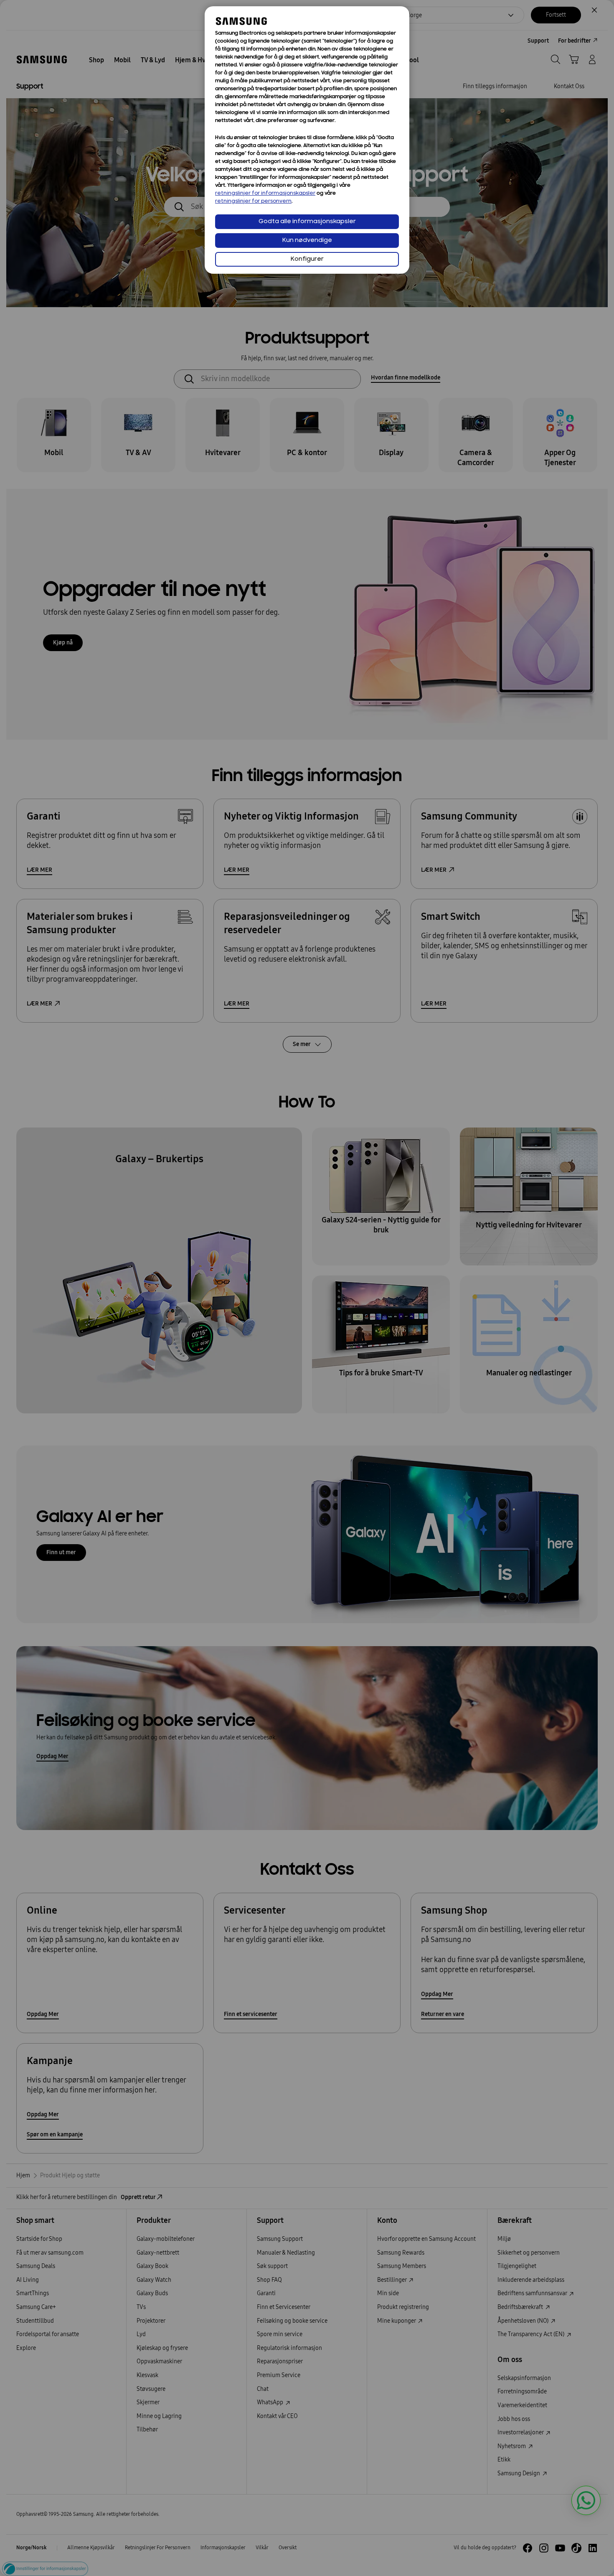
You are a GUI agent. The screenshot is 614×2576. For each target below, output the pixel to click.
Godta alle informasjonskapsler (307, 222)
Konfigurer (307, 259)
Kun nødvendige (307, 241)
